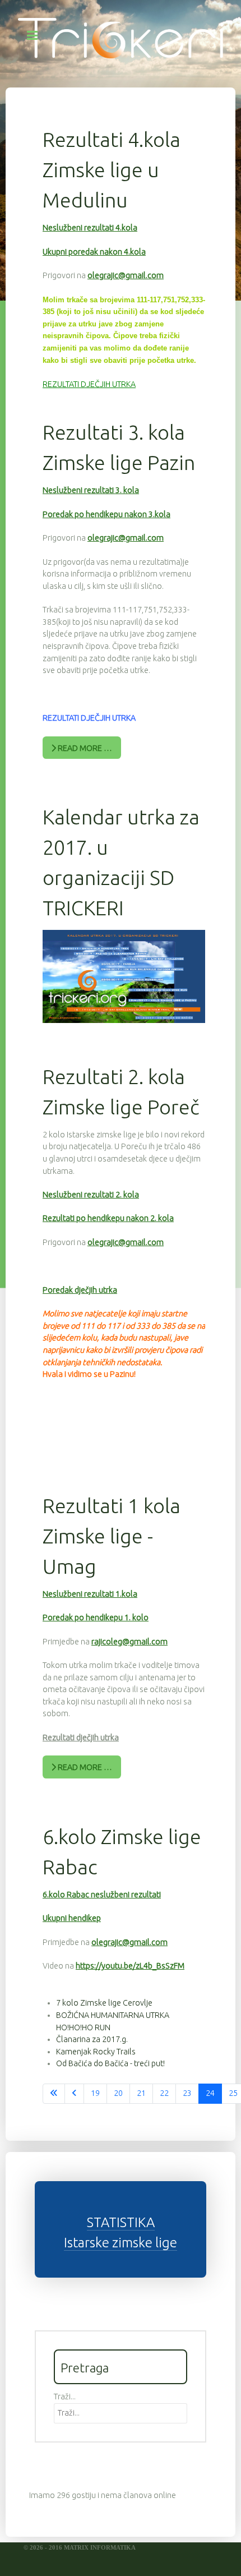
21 (141, 2093)
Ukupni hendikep (72, 1918)
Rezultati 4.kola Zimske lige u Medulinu (112, 170)
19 (95, 2093)
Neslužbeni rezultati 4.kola (90, 228)
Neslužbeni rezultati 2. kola (91, 1195)
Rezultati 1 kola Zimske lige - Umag (112, 1536)
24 (210, 2093)
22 (164, 2093)
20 (118, 2093)
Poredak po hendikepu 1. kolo (96, 1618)
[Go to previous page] (74, 2094)
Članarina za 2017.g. (92, 2039)
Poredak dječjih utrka (80, 1290)
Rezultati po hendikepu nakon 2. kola (108, 1218)
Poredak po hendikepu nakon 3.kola (106, 514)
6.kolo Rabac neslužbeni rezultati (102, 1895)
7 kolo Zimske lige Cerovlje (104, 2003)
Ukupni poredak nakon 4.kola (94, 252)
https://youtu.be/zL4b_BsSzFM (130, 1966)
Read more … (84, 748)
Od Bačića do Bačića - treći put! (110, 2063)
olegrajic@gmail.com (126, 275)
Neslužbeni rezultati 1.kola (90, 1594)
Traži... (65, 2397)
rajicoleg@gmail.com (129, 1642)
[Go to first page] (54, 2094)
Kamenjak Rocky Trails (96, 2052)
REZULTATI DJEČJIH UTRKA (89, 384)
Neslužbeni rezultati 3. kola (91, 490)
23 (187, 2093)
